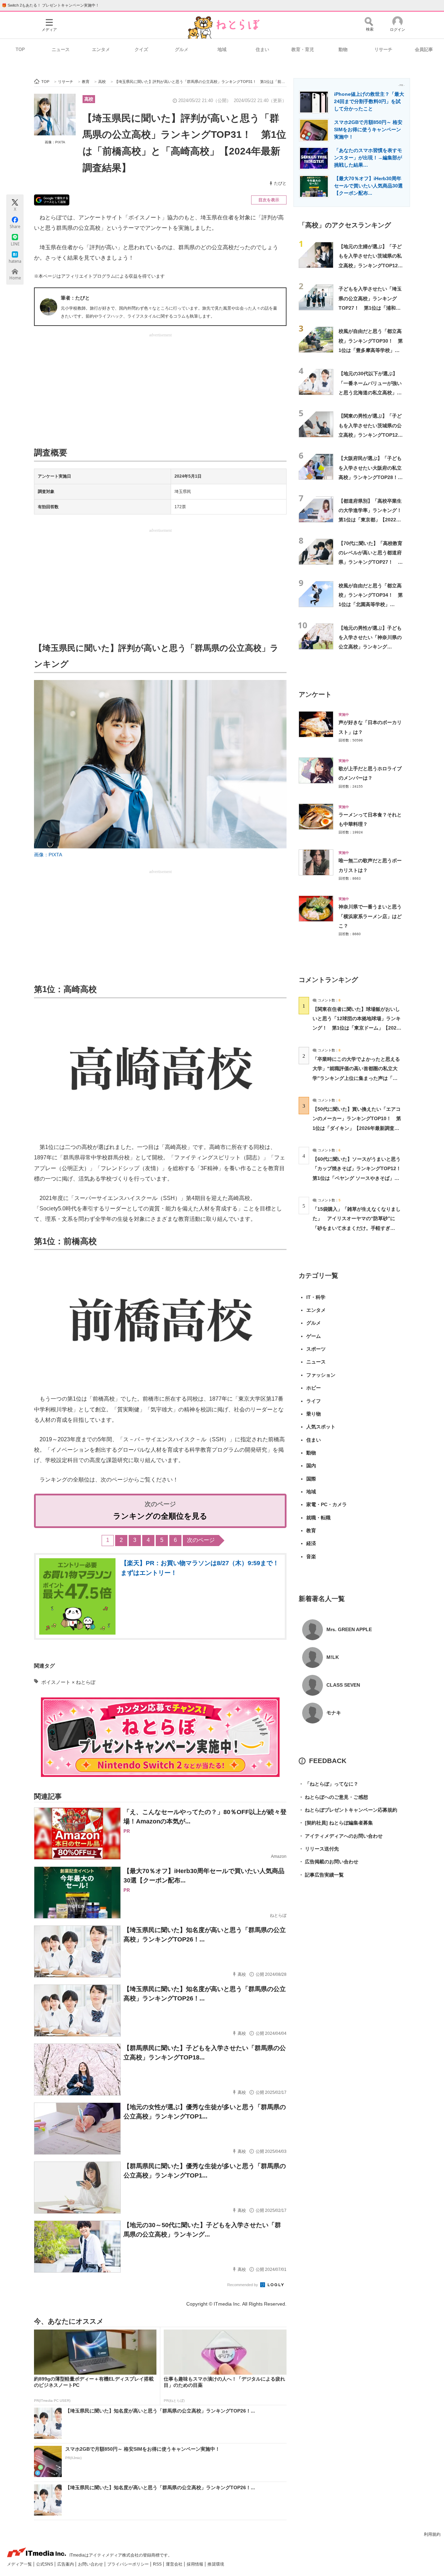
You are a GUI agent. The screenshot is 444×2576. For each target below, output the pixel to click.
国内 (311, 1466)
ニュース (61, 49)
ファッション (321, 1375)
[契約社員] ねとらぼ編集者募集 (336, 1823)
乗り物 (314, 1414)
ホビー (314, 1388)
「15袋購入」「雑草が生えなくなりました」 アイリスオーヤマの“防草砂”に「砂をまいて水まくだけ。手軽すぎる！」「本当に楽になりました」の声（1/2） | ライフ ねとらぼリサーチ (357, 1228)
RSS (158, 2564)
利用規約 (432, 2534)
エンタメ (101, 49)
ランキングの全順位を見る (160, 1516)
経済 (311, 1543)
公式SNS (45, 2564)
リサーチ (383, 49)
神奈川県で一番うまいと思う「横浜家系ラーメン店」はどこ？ (370, 916)
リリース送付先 (319, 1849)
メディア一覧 (20, 2564)
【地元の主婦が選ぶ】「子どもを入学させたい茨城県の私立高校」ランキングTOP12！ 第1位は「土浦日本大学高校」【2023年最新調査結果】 (373, 265)
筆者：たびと (75, 298)
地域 (222, 49)
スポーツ (316, 1349)
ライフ (314, 1401)
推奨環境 (216, 2564)
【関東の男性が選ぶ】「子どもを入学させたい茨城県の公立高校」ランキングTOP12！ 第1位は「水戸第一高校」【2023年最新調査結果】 (373, 435)
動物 (343, 49)
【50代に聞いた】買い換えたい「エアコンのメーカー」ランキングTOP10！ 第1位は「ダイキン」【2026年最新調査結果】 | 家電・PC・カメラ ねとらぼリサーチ (357, 1128)
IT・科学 (316, 1297)
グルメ (182, 49)
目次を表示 (269, 200)
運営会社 (175, 2564)
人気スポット (321, 1427)
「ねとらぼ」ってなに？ (328, 1784)
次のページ (201, 1540)
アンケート (315, 694)
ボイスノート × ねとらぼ (68, 1682)
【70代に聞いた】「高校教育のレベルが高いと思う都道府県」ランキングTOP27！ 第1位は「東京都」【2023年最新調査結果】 (371, 562)
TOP (20, 49)
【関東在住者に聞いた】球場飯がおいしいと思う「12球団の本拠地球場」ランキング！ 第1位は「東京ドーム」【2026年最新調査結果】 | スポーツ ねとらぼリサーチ (357, 1028)
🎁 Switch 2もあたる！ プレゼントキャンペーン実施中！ (50, 5)
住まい (262, 49)
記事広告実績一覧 (321, 1875)
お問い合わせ (91, 2564)
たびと (280, 183)
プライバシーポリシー (129, 2564)
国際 (311, 1479)
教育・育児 (303, 49)
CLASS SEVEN (343, 1685)
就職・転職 (318, 1518)
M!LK (333, 1657)
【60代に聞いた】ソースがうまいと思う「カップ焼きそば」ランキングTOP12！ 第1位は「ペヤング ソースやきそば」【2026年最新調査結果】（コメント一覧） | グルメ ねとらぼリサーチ (359, 1178)
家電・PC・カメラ (327, 1504)
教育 (311, 1530)
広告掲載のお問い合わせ (328, 1862)
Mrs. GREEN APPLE (349, 1629)
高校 (89, 99)
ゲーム (314, 1336)
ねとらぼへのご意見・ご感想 (333, 1797)
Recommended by (243, 2285)
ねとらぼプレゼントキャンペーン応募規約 (348, 1810)
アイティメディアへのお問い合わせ (341, 1836)
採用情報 (195, 2564)
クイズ (141, 49)
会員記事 (424, 49)
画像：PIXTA (55, 142)
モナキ (334, 1713)
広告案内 (66, 2564)
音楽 (311, 1556)
